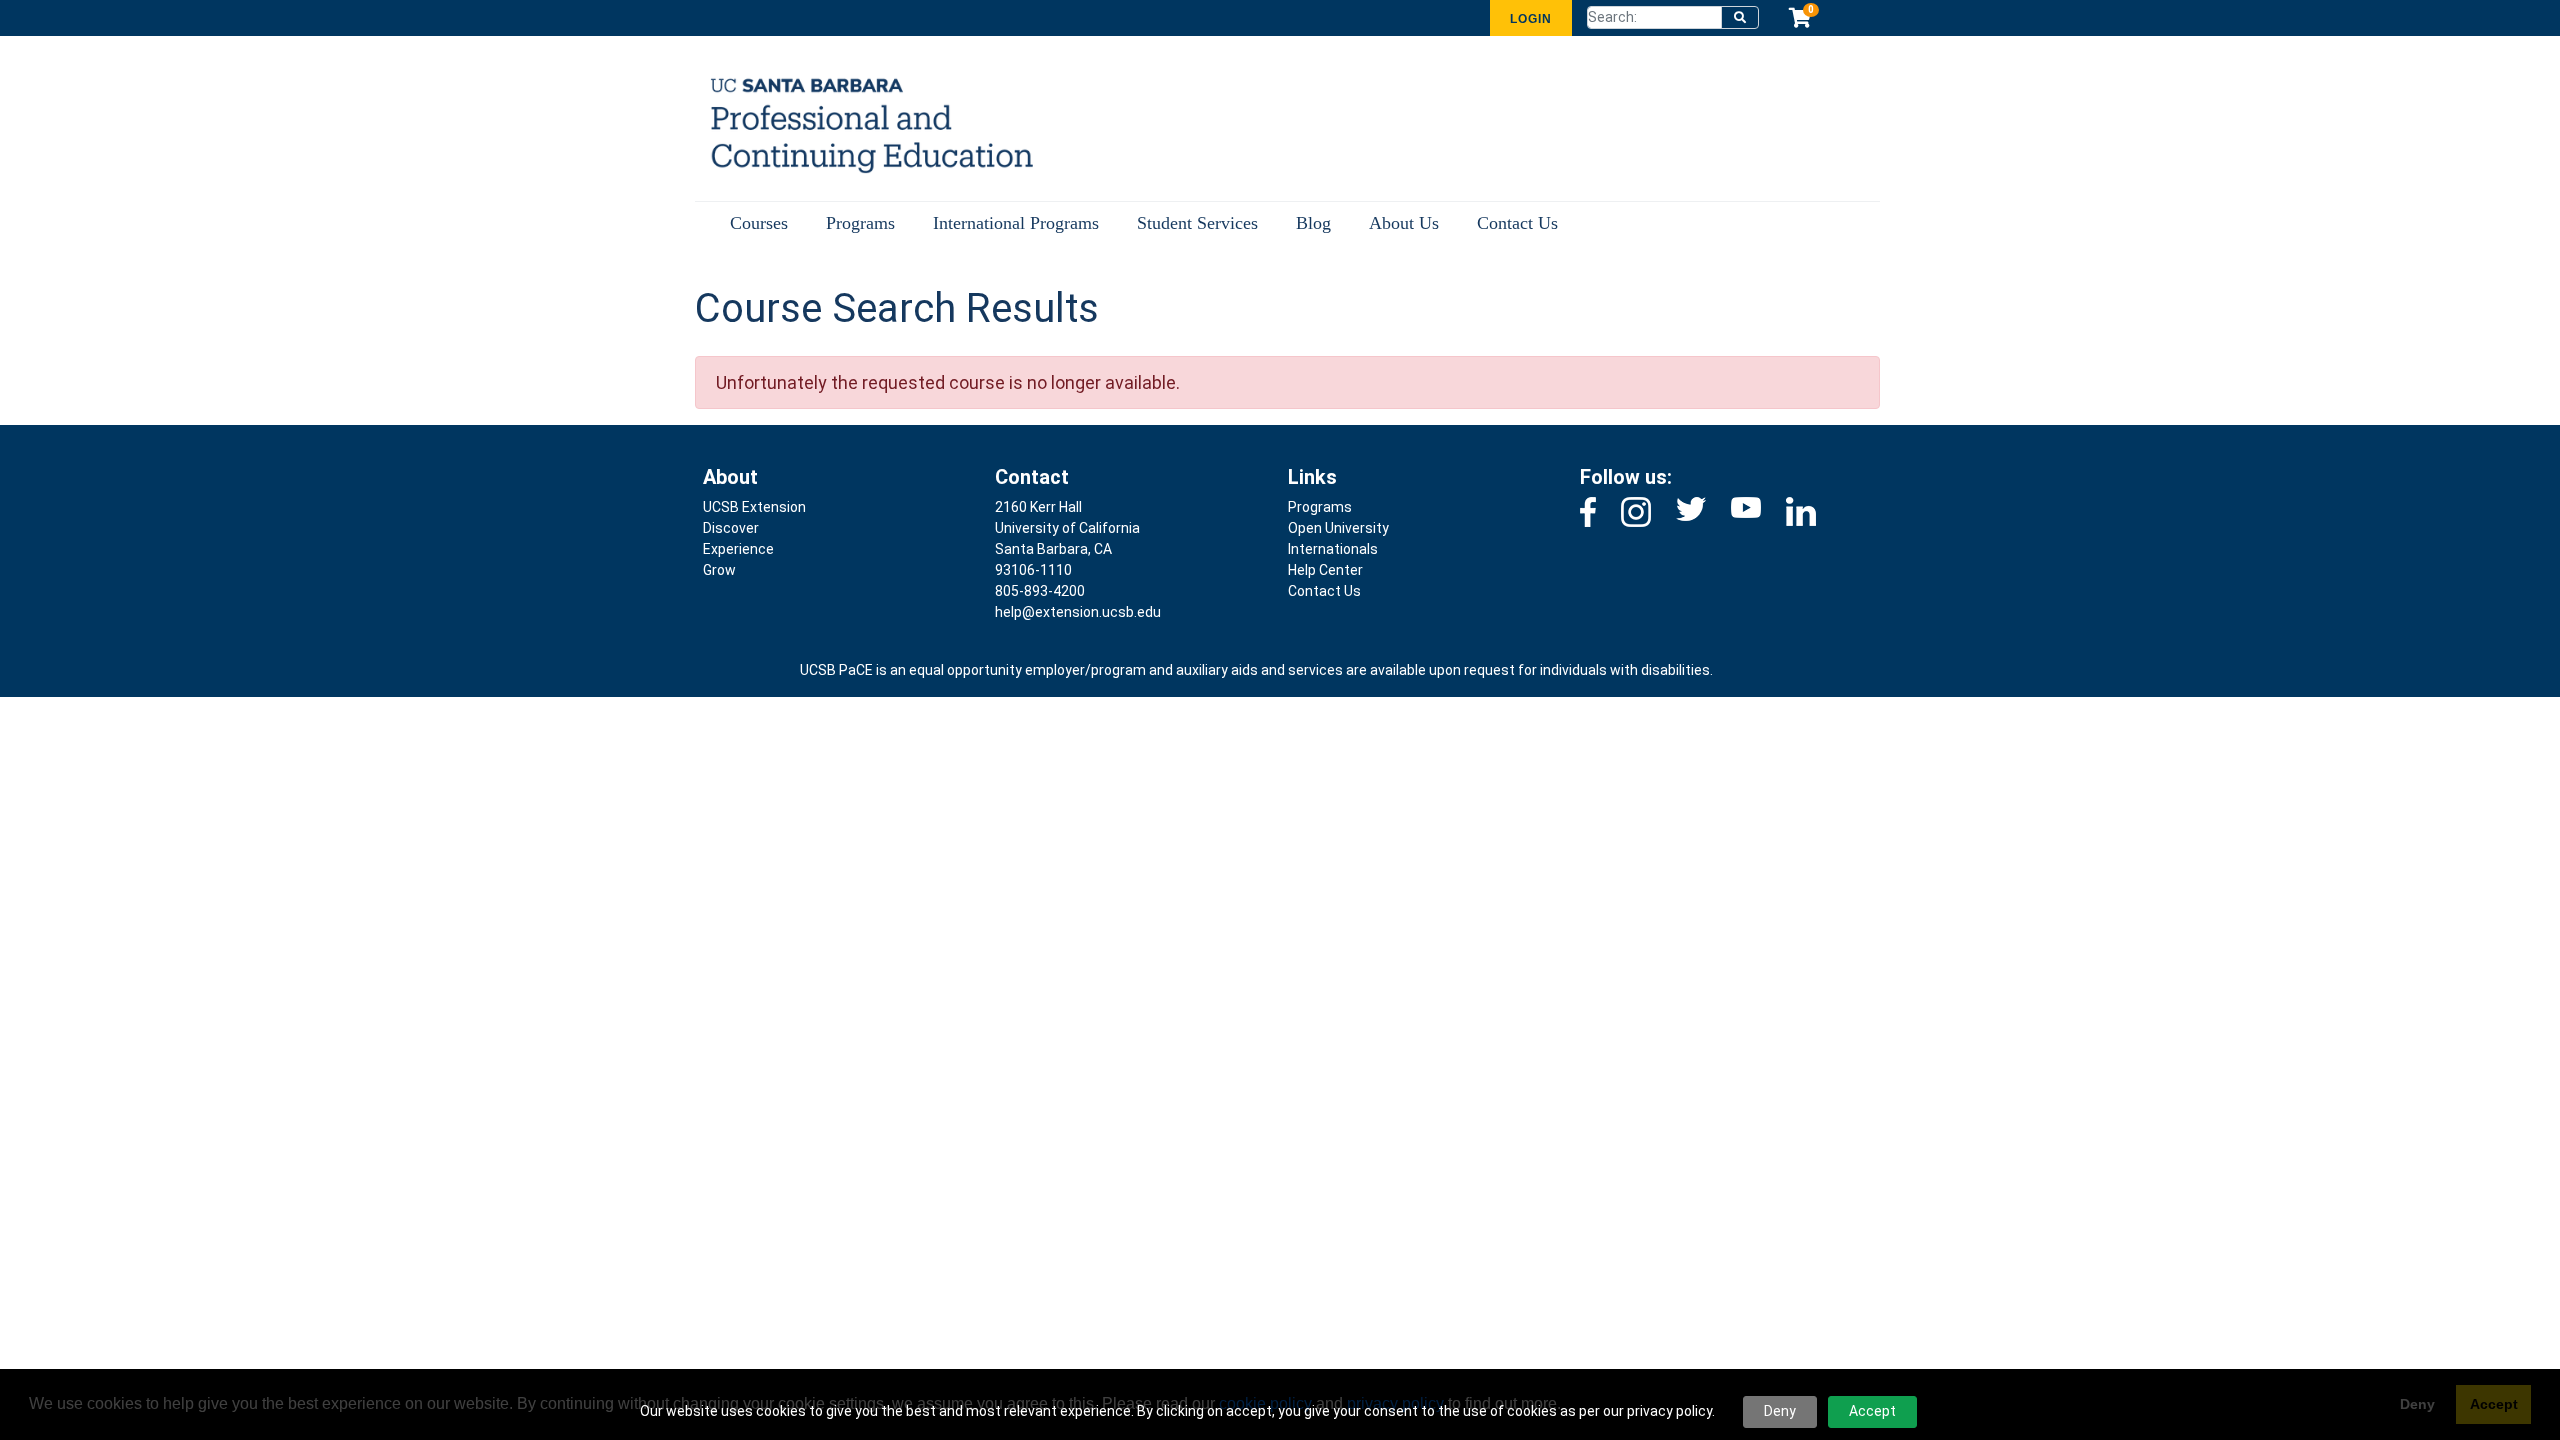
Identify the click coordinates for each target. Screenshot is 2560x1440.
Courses (759, 223)
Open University (1338, 528)
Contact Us (1517, 223)
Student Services (1197, 223)
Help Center (1325, 570)
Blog (1313, 223)
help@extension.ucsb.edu (1078, 612)
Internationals (1333, 549)
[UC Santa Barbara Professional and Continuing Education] (858, 123)
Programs (860, 223)
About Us (1404, 223)
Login (1531, 19)
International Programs (1016, 223)
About (730, 477)
